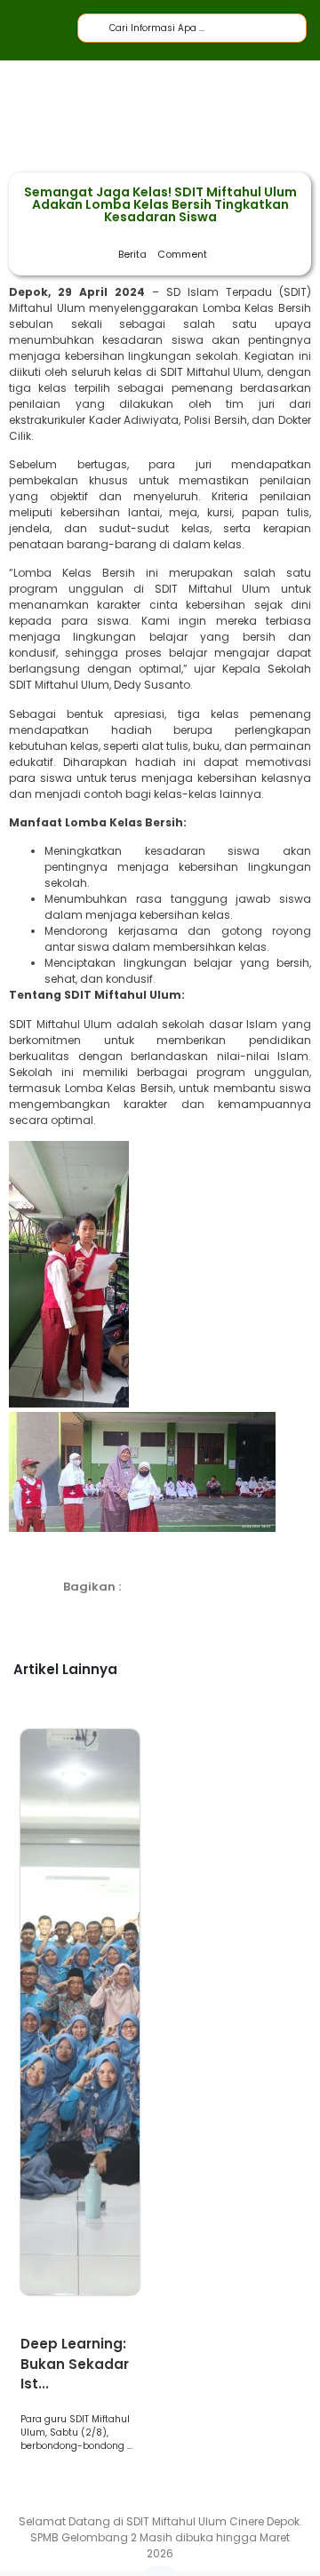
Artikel (45, 2325)
